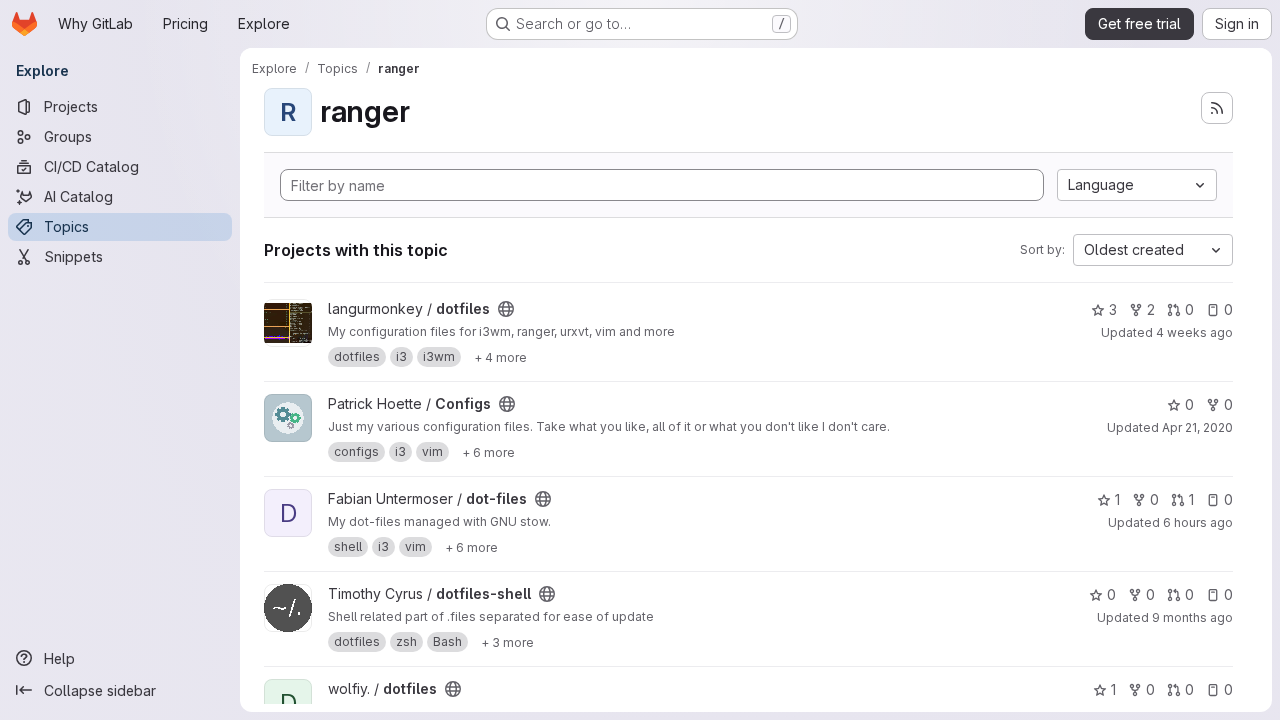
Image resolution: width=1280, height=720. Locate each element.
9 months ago (1192, 617)
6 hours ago (1198, 522)
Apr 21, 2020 (1197, 427)
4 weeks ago (1194, 332)
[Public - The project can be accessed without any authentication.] (506, 309)
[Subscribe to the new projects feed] (1217, 108)
